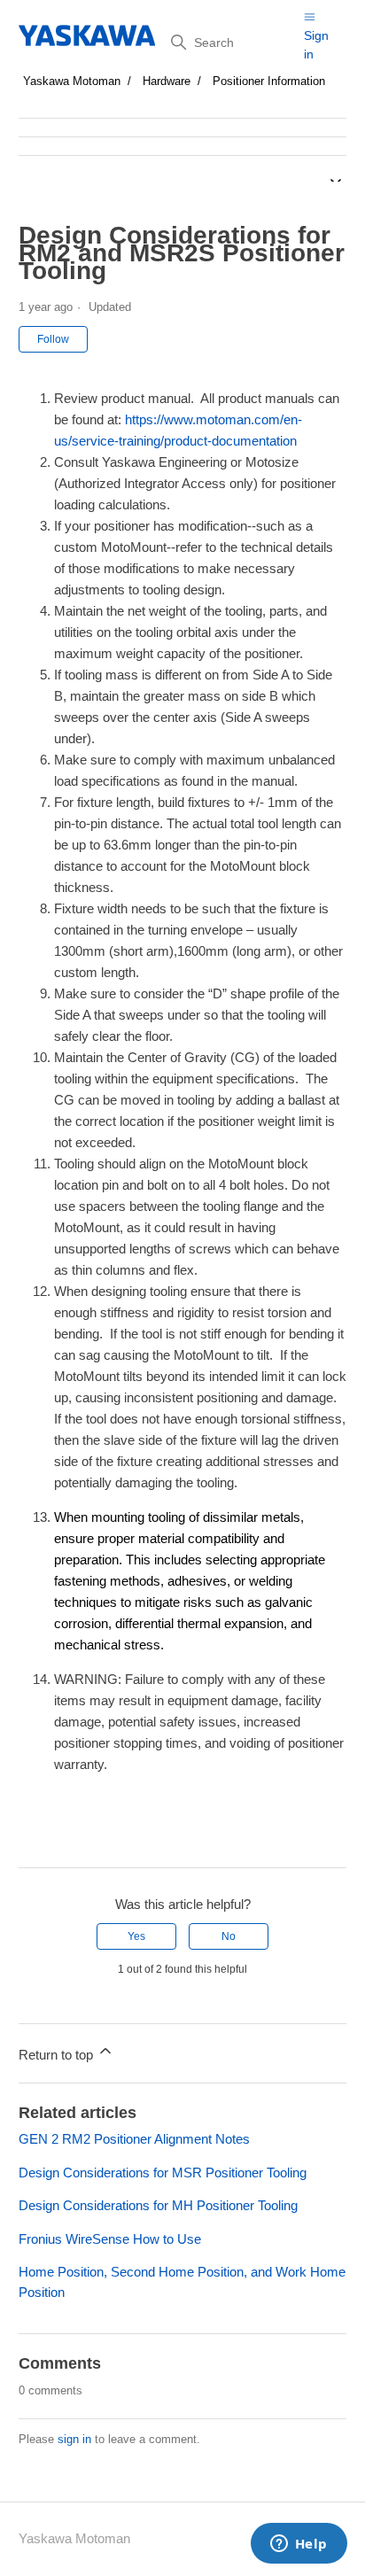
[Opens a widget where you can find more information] (299, 2545)
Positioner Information (269, 81)
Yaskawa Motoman (72, 81)
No (229, 1936)
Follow (53, 339)
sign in (74, 2439)
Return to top (58, 2055)
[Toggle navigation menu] (310, 16)
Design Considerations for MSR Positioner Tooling (163, 2173)
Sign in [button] (316, 45)
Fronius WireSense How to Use (110, 2239)
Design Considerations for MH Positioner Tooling (158, 2205)
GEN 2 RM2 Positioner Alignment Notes (134, 2139)
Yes (136, 1936)
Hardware (167, 81)
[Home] (88, 35)
